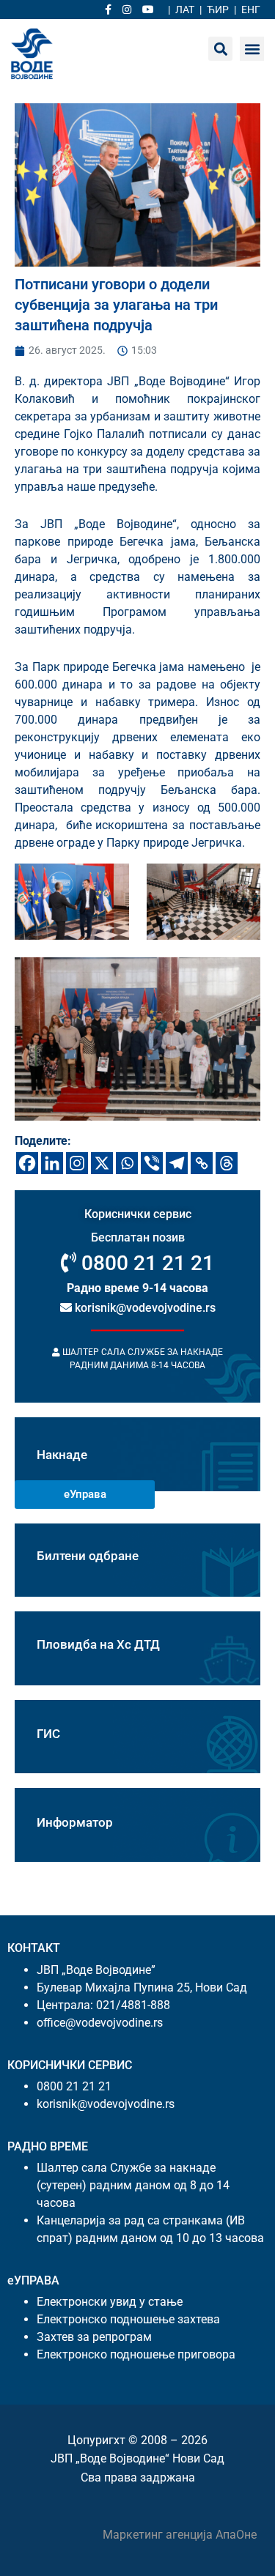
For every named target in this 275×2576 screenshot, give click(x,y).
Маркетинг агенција (159, 2535)
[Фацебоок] (27, 1163)
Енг (251, 10)
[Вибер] (152, 1163)
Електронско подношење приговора (136, 2354)
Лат (185, 10)
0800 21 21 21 (145, 1263)
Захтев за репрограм (94, 2337)
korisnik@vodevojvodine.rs (144, 1309)
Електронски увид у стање (110, 2302)
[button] (252, 49)
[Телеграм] (177, 1163)
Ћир (218, 10)
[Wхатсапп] (127, 1163)
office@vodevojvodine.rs (100, 2023)
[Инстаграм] (77, 1163)
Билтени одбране (88, 1556)
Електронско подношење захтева (128, 2319)
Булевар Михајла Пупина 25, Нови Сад (142, 1987)
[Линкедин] (52, 1163)
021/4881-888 (133, 2005)
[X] (102, 1163)
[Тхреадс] (227, 1163)
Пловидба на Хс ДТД (98, 1644)
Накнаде (62, 1455)
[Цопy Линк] (202, 1163)
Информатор (75, 1822)
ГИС (48, 1734)
